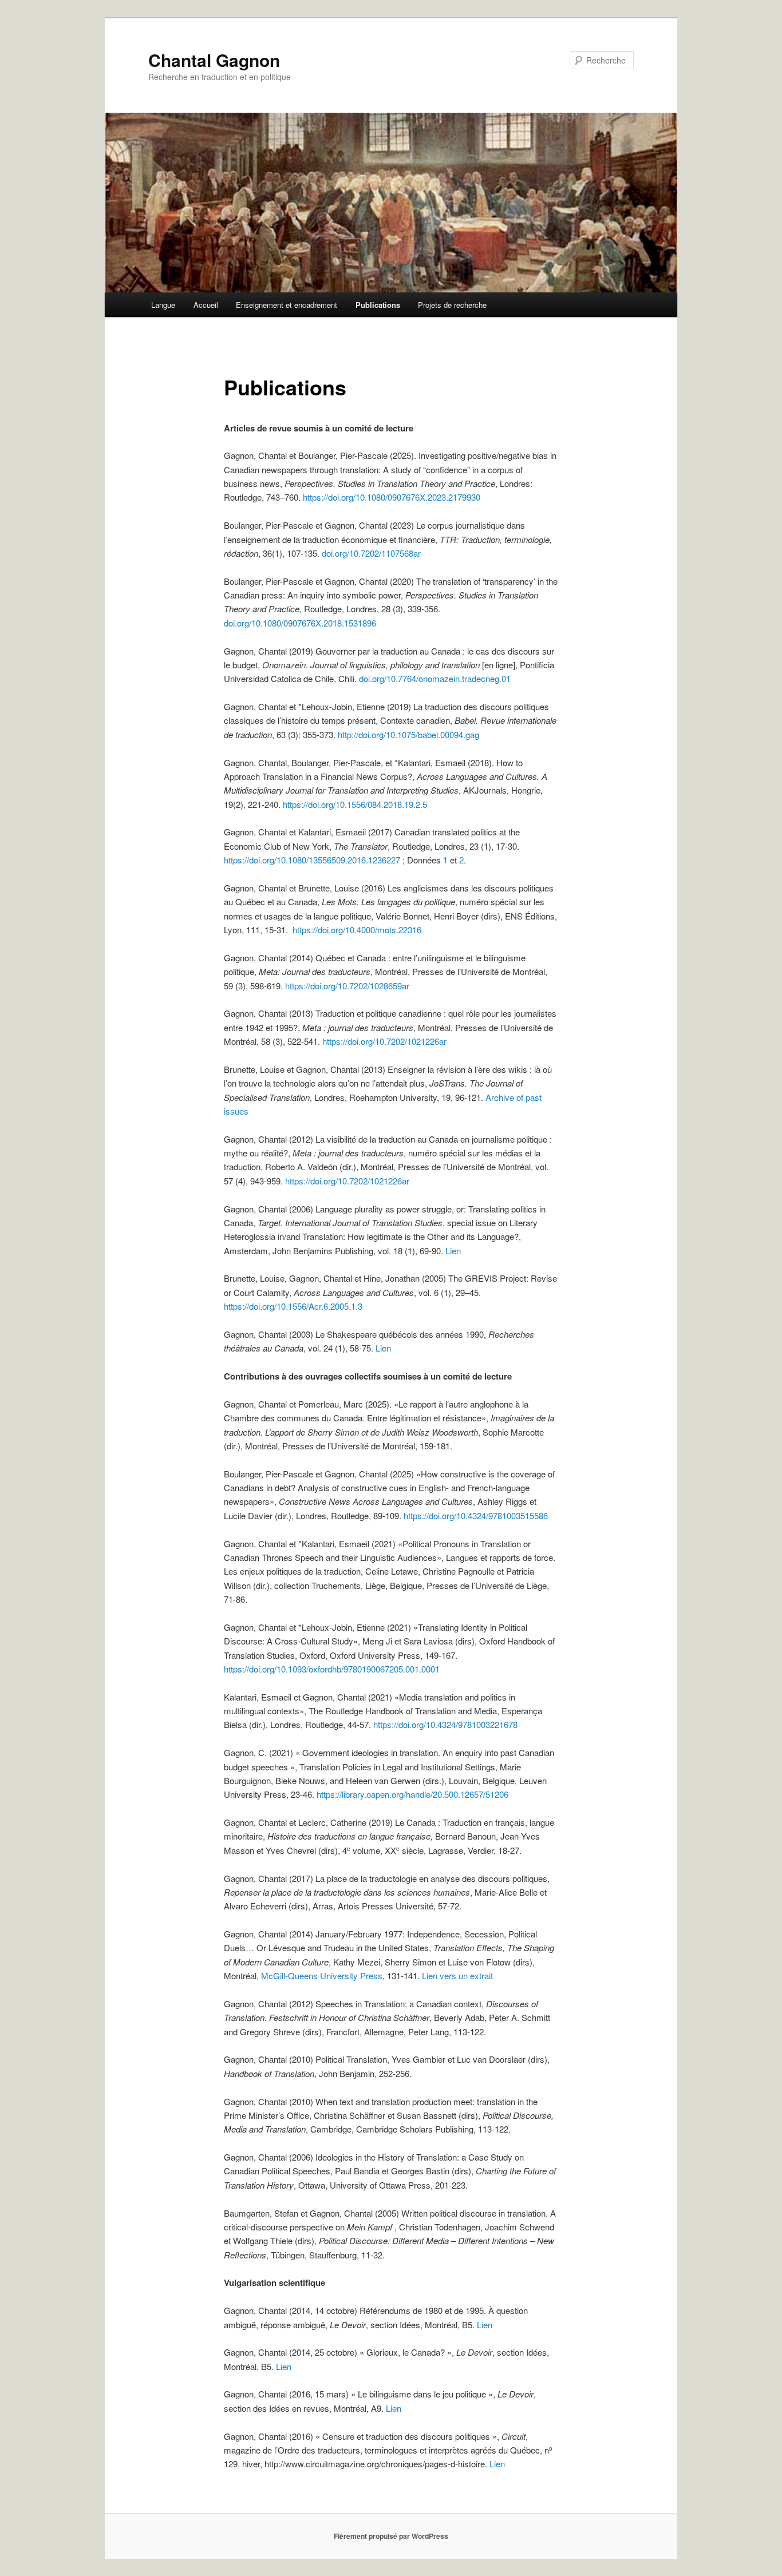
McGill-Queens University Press (322, 1975)
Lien (453, 1251)
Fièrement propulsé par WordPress (391, 2536)
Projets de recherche (452, 305)
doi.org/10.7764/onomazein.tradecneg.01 (434, 678)
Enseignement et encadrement (287, 305)
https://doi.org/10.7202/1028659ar (347, 986)
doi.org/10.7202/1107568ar (371, 553)
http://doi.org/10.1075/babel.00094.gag (408, 734)
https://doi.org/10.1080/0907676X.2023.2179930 (392, 497)
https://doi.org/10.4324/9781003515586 (476, 1515)
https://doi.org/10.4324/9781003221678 (445, 1724)
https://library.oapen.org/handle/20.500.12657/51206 (412, 1794)
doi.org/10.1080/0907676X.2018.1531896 (300, 623)
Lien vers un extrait (457, 1975)
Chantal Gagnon (214, 60)
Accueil (206, 305)
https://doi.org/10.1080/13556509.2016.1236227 (312, 860)
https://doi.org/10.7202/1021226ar (384, 1041)
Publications (378, 305)
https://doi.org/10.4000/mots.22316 (357, 930)
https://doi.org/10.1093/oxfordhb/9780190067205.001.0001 (332, 1669)
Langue (163, 305)
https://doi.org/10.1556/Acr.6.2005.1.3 (293, 1306)
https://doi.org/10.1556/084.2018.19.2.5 (354, 804)
